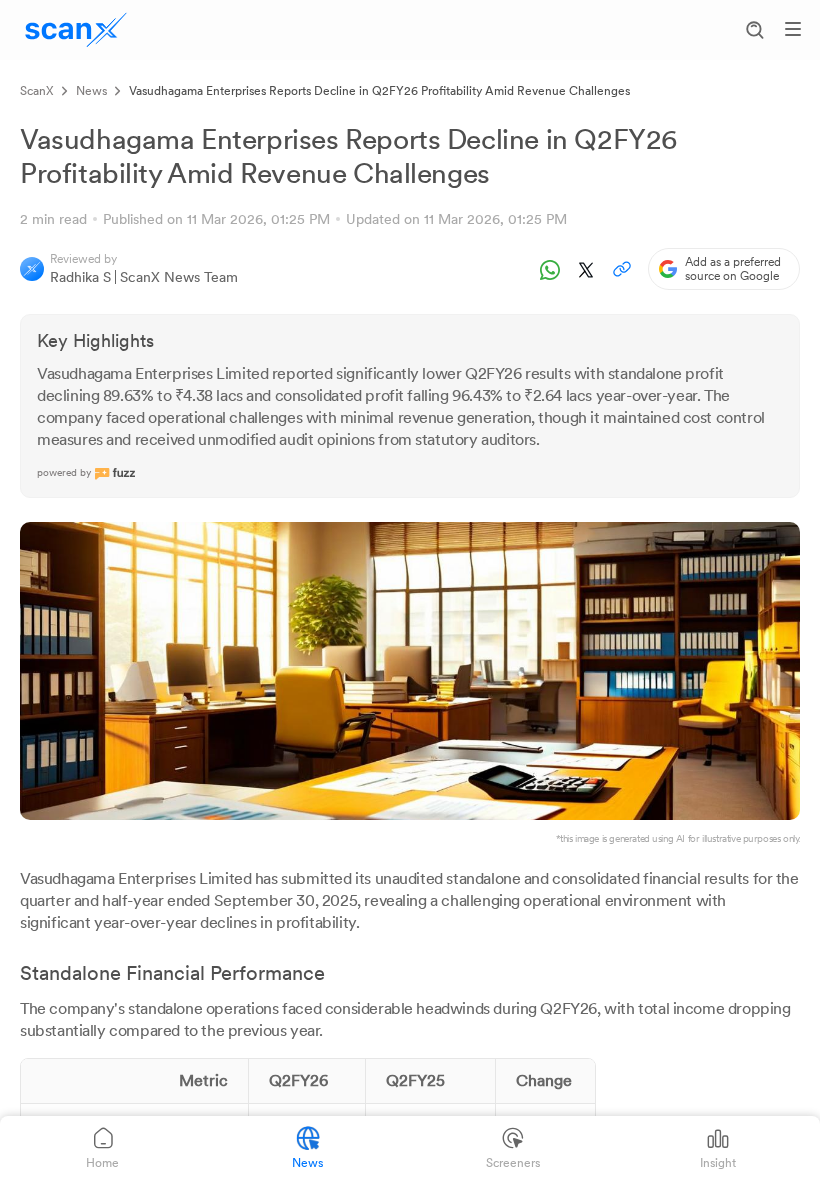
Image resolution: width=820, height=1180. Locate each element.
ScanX (37, 91)
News (91, 91)
